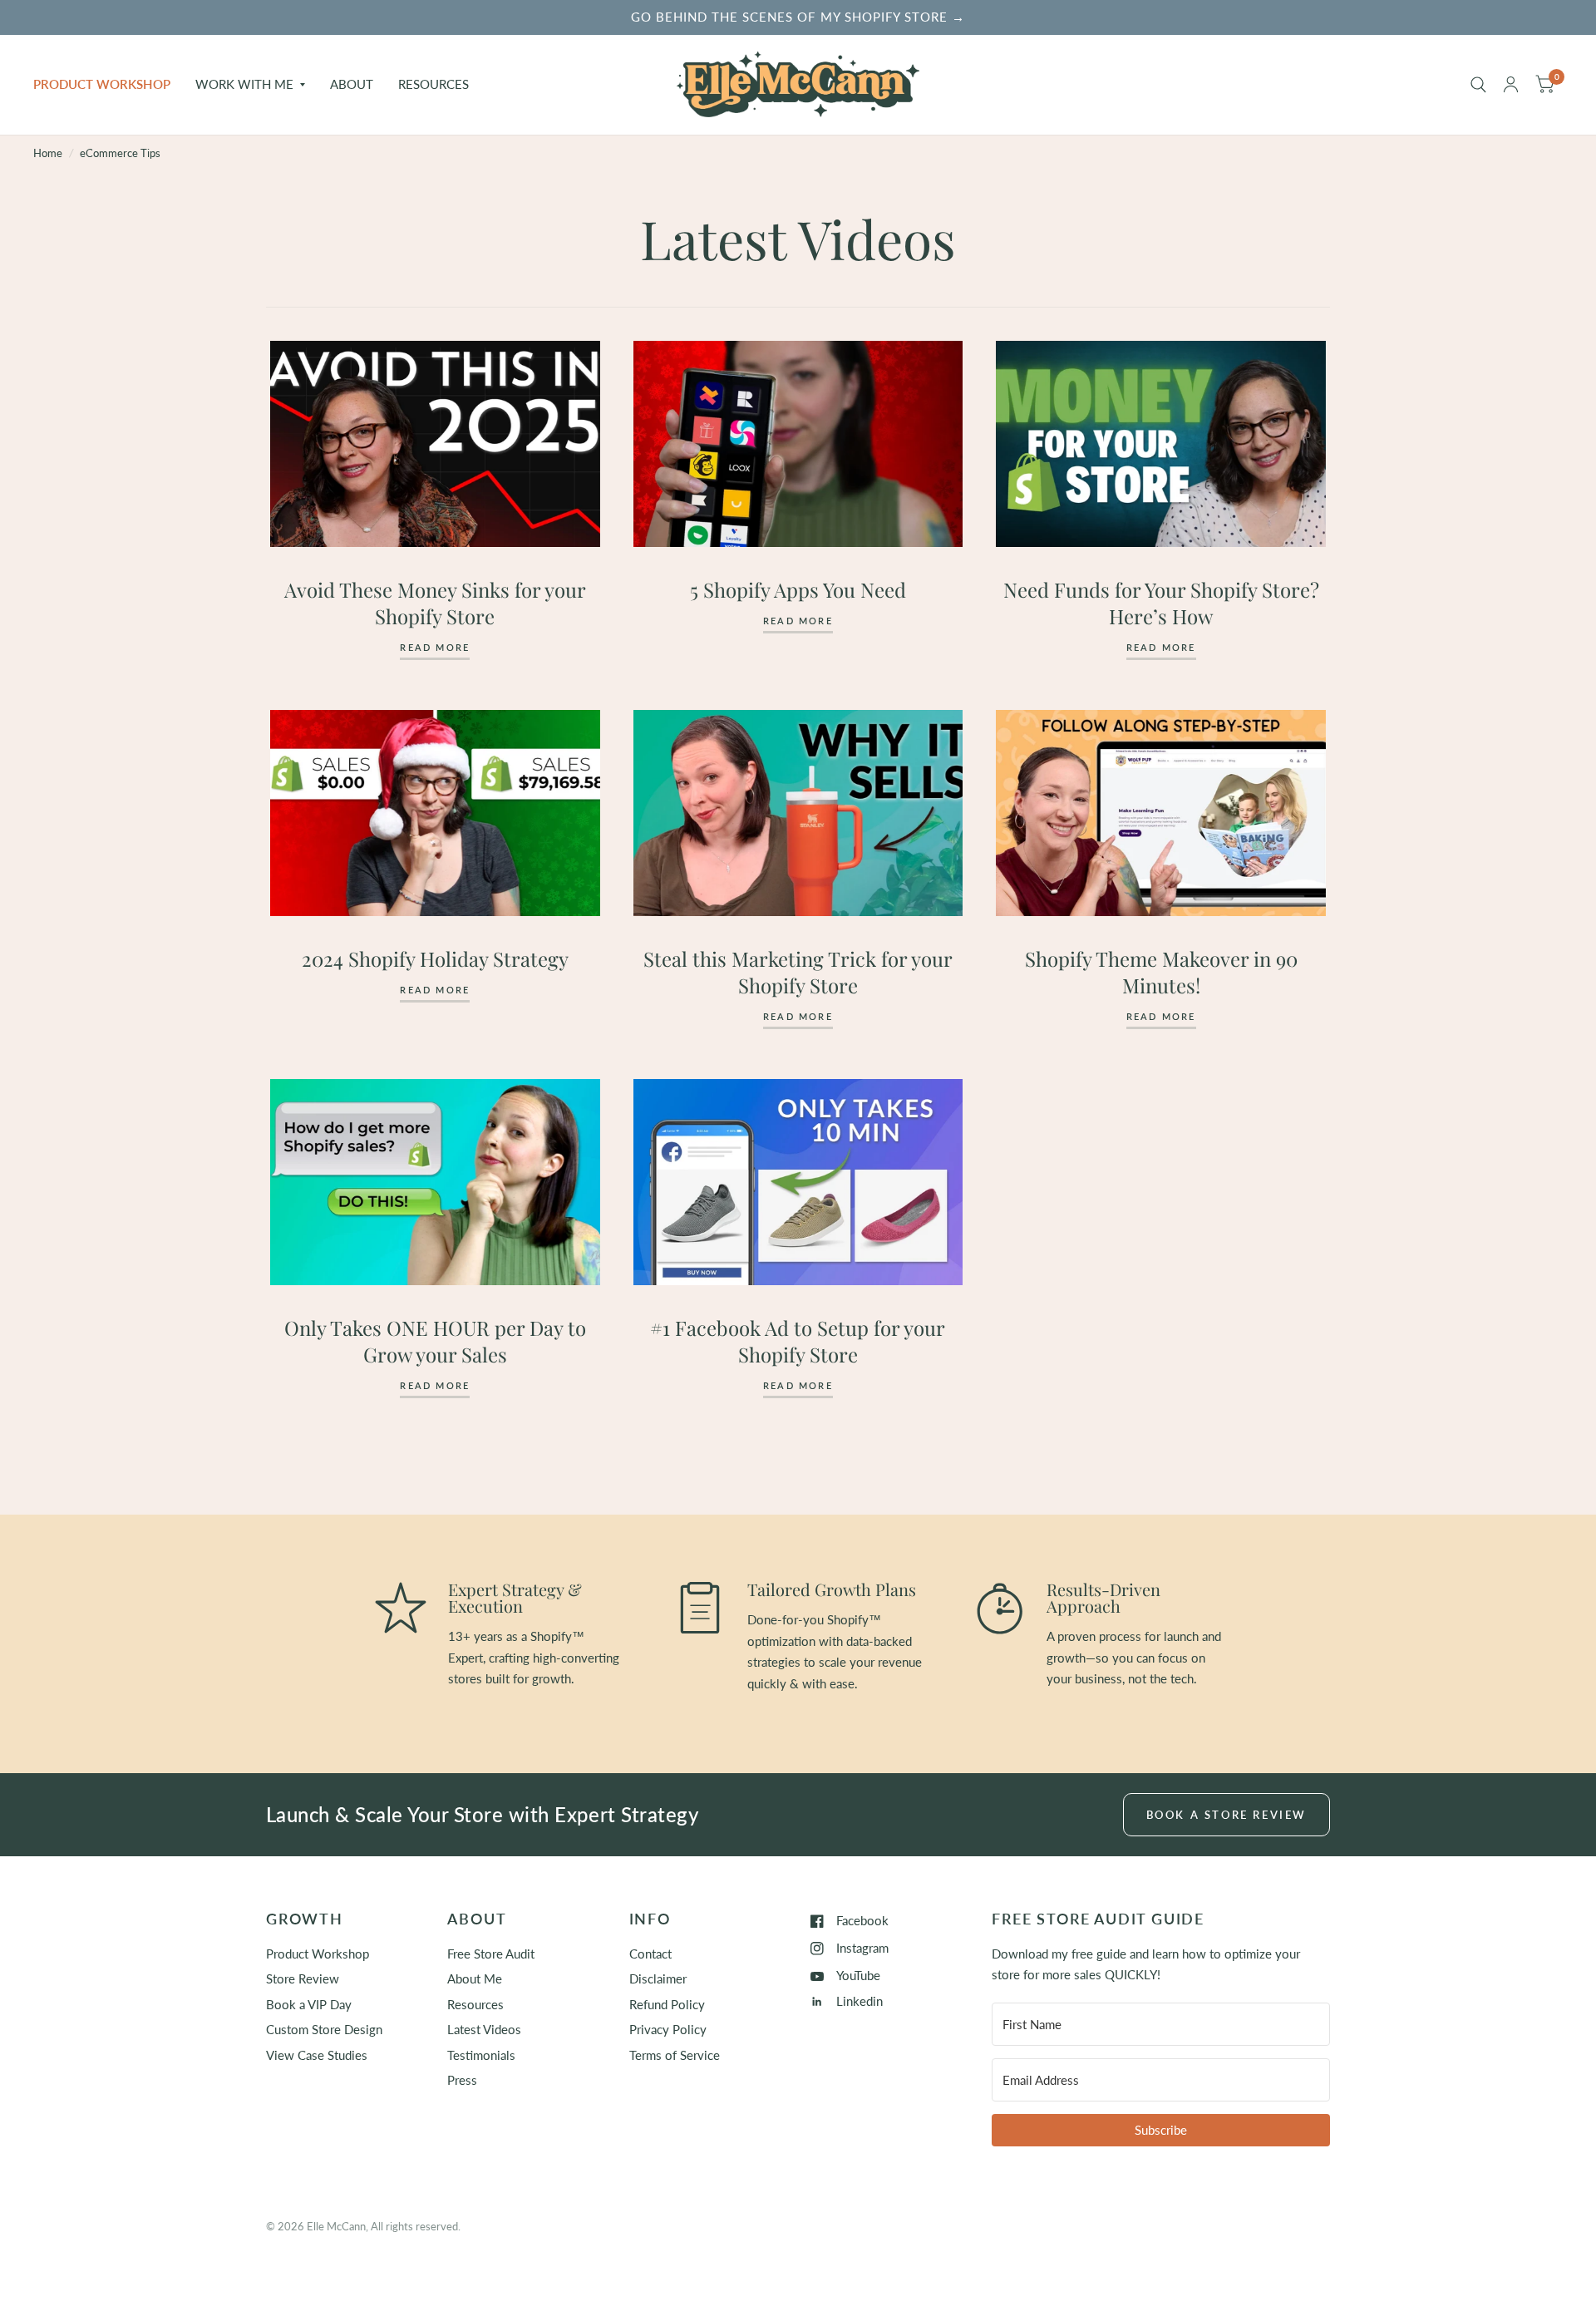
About (352, 84)
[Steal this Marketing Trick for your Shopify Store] (798, 813)
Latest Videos (484, 2029)
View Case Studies (317, 2055)
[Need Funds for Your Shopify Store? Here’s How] (1161, 444)
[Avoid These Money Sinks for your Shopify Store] (435, 444)
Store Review (303, 1978)
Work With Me (244, 84)
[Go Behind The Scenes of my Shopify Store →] (798, 17)
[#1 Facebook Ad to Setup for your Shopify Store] (798, 1182)
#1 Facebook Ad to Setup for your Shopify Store (798, 1341)
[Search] (1478, 85)
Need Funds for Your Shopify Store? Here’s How (1161, 603)
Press (462, 2080)
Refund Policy (667, 2004)
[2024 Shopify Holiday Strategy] (435, 813)
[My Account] (1511, 85)
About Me (475, 1978)
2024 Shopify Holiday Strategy (435, 958)
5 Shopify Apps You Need (798, 589)
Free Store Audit (491, 1954)
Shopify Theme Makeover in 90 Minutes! (1161, 972)
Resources (433, 84)
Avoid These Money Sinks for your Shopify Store (435, 603)
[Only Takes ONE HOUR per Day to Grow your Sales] (435, 1182)
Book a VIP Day (309, 2004)
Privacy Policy (668, 2029)
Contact (650, 1954)
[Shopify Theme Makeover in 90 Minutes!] (1161, 813)
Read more (435, 648)
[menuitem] (108, 85)
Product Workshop (102, 84)
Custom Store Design (324, 2029)
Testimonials (481, 2055)
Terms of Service (675, 2055)
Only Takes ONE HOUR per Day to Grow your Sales (435, 1341)
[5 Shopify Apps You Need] (798, 444)
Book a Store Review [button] (1227, 1815)
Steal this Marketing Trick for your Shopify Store (798, 972)
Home (48, 153)
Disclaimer (658, 1978)
